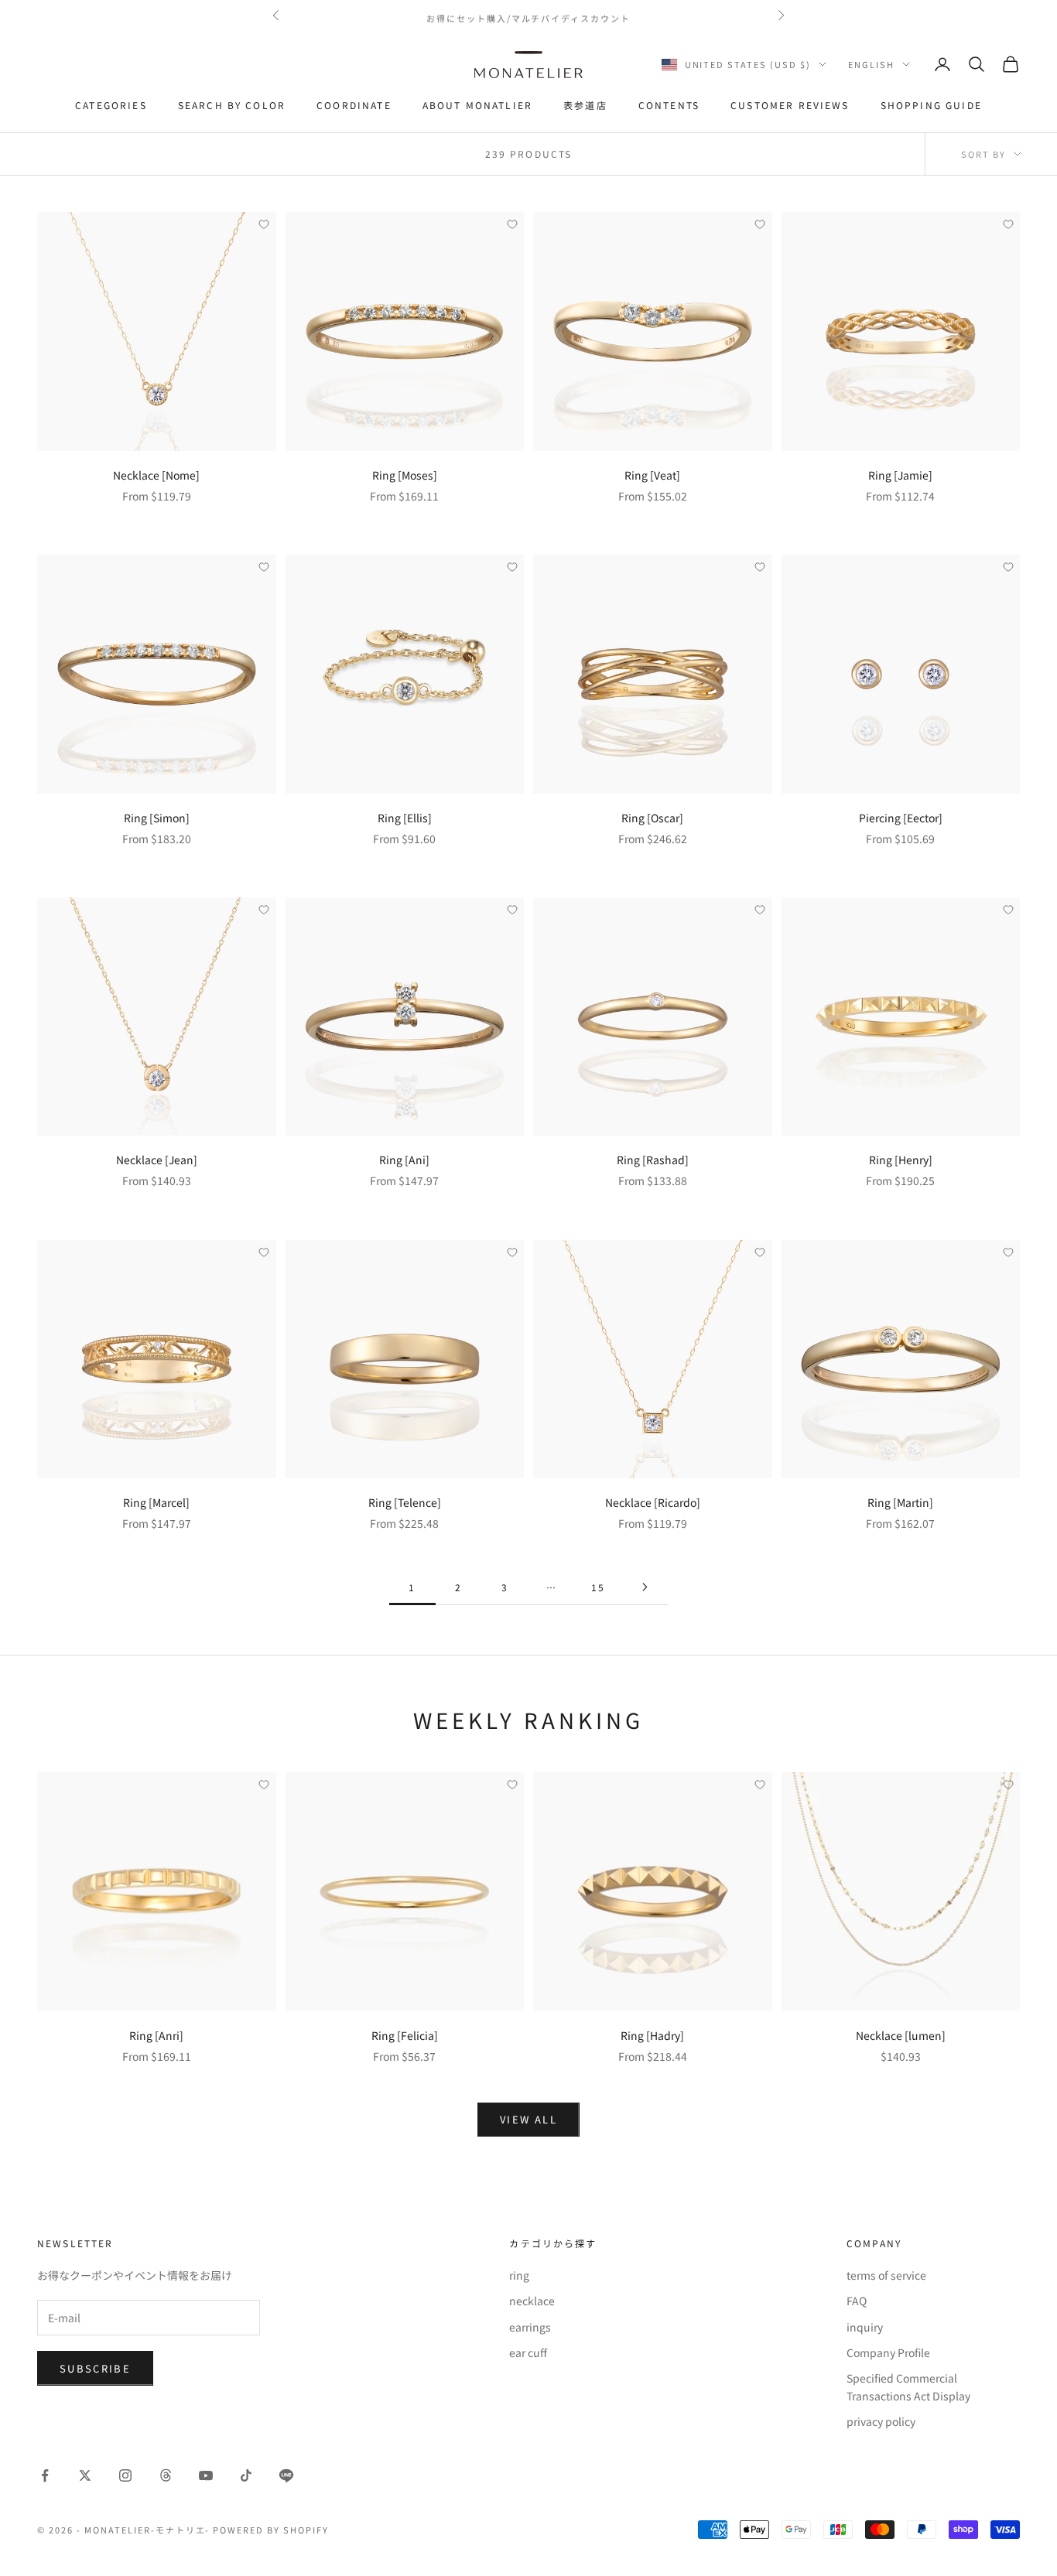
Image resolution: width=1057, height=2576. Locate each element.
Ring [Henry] (901, 1160)
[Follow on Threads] (166, 2475)
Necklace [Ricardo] (653, 1502)
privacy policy (881, 2421)
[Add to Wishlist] (264, 224)
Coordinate (354, 105)
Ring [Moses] (405, 475)
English (871, 64)
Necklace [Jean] (157, 1160)
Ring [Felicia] (405, 2035)
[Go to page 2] (645, 1587)
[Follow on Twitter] (85, 2475)
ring (519, 2275)
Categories (111, 105)
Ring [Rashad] (653, 1160)
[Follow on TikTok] (246, 2475)
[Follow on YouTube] (206, 2475)
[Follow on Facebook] (45, 2475)
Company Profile (888, 2352)
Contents (669, 105)
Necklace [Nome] (156, 475)
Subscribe (95, 2368)
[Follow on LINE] (286, 2475)
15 (598, 1587)
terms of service (886, 2275)
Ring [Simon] (157, 818)
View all (528, 2119)
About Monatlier (477, 105)
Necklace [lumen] (901, 2035)
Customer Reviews (790, 105)
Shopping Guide (931, 105)
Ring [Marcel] (156, 1502)
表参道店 (585, 105)
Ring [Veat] (652, 475)
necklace (532, 2301)
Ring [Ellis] (405, 818)
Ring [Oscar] (652, 818)
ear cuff (528, 2352)
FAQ (857, 2301)
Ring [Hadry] (652, 2035)
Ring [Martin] (900, 1502)
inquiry (865, 2327)
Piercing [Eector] (901, 818)
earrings (530, 2327)
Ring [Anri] (156, 2035)
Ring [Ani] (404, 1160)
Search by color (232, 105)
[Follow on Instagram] (125, 2475)
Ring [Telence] (405, 1502)
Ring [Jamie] (900, 475)
